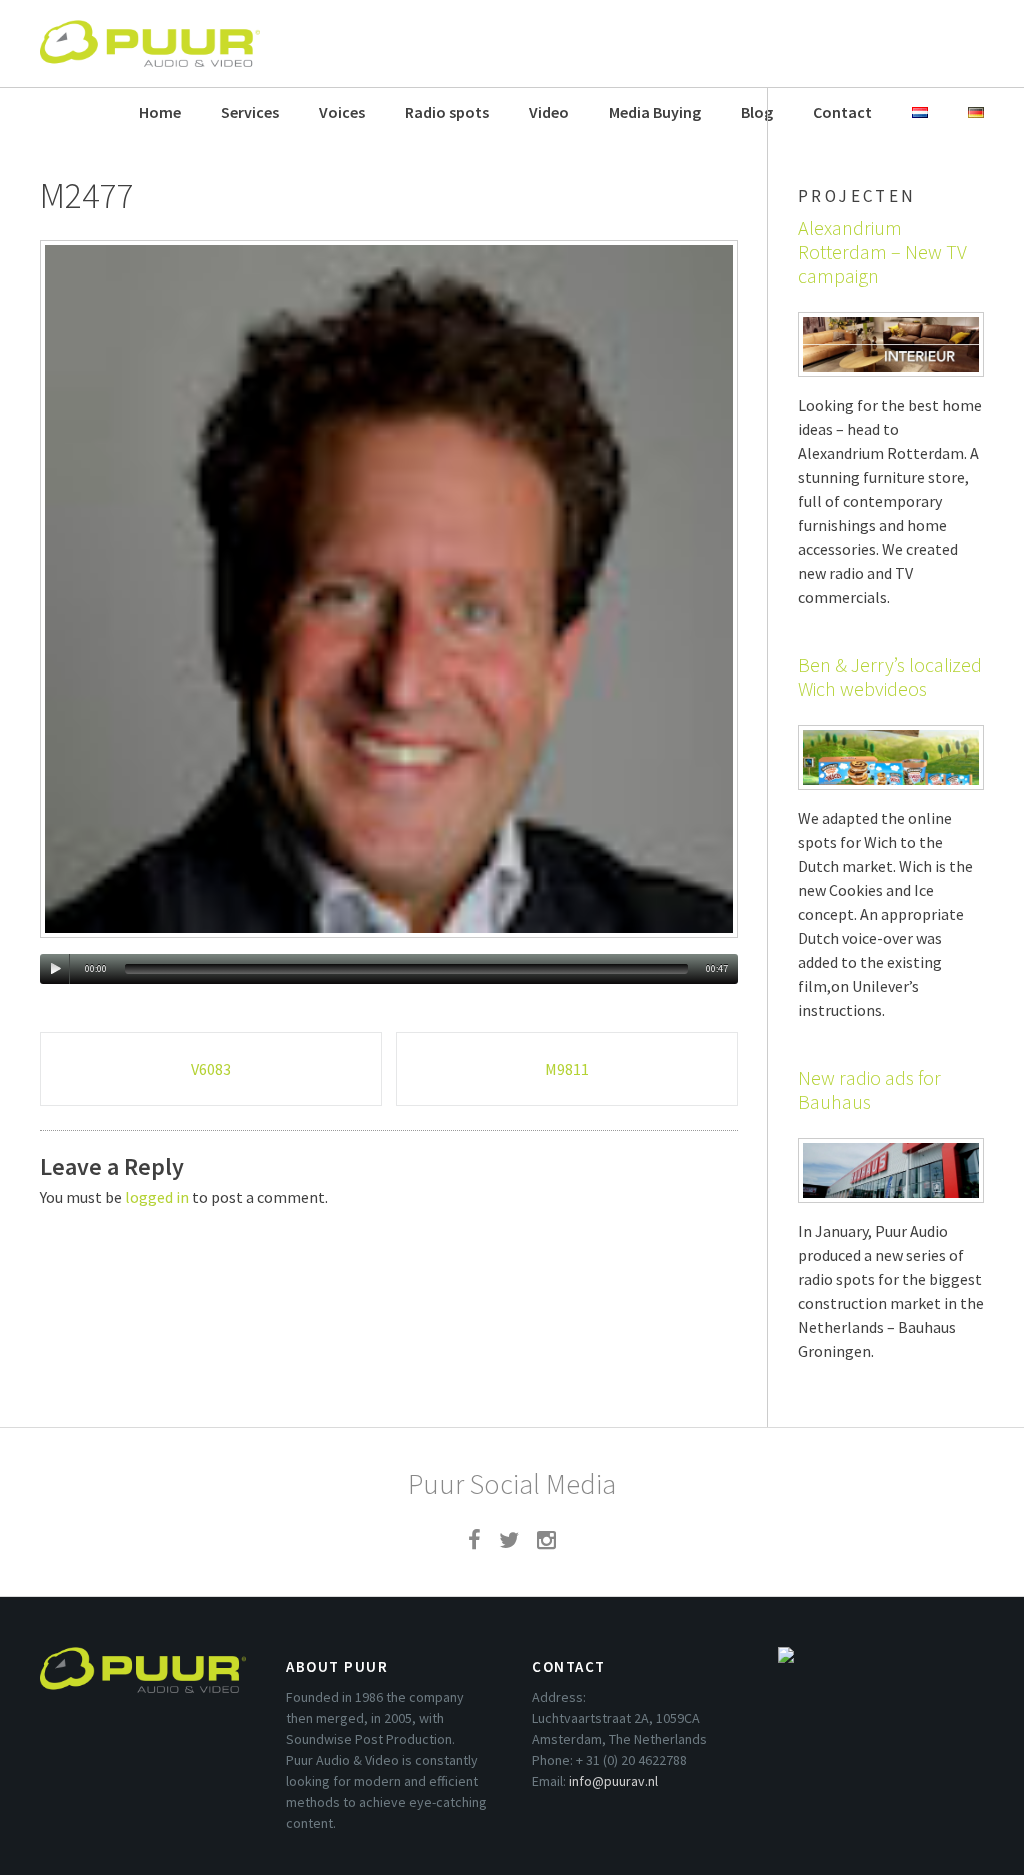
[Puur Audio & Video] (150, 34)
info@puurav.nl (613, 1781)
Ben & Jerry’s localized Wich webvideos (890, 676)
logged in (157, 1197)
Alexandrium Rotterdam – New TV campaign (882, 251)
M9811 (567, 1069)
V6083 (211, 1069)
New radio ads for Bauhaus (869, 1089)
